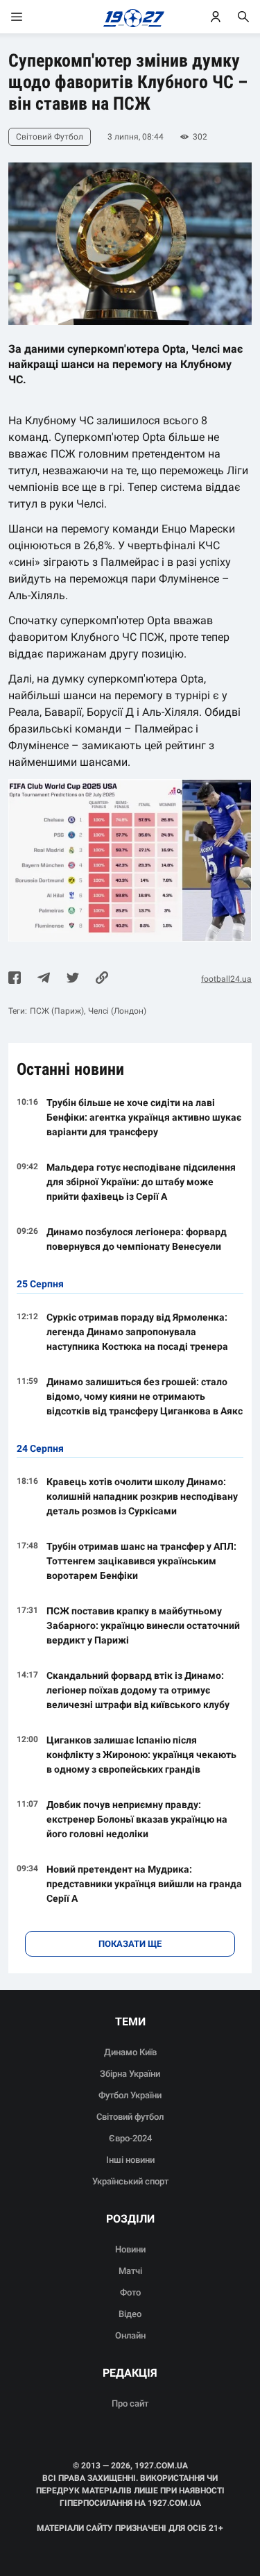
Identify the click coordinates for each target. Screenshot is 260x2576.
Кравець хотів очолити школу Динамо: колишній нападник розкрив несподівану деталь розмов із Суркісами (142, 1496)
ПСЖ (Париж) (57, 1011)
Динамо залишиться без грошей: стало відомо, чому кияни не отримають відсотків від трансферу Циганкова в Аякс (145, 1396)
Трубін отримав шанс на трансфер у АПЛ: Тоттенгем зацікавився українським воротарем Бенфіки (141, 1561)
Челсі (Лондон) (117, 1011)
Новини (130, 2249)
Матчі (130, 2271)
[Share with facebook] (15, 979)
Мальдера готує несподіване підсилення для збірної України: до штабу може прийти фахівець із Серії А (141, 1182)
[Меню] (31, 17)
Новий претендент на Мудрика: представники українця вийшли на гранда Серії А (144, 1884)
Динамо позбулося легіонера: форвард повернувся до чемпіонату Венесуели (137, 1239)
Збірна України (130, 2074)
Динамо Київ (130, 2052)
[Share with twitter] (73, 979)
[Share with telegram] (44, 979)
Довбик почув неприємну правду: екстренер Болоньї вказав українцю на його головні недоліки (137, 1819)
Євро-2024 (130, 2138)
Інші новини (130, 2160)
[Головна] (130, 17)
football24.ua (226, 979)
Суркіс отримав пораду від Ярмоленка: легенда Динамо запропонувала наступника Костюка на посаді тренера (137, 1332)
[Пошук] (243, 17)
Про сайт (130, 2403)
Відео (130, 2314)
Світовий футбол (130, 2117)
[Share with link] (102, 979)
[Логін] (216, 17)
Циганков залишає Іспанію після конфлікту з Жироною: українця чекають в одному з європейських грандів (141, 1755)
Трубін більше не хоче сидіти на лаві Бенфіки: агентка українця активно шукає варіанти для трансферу (144, 1117)
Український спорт (130, 2181)
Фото (130, 2292)
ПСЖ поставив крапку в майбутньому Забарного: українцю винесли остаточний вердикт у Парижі (143, 1625)
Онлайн (130, 2335)
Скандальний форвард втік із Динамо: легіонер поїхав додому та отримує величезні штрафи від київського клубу (138, 1690)
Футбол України (130, 2095)
